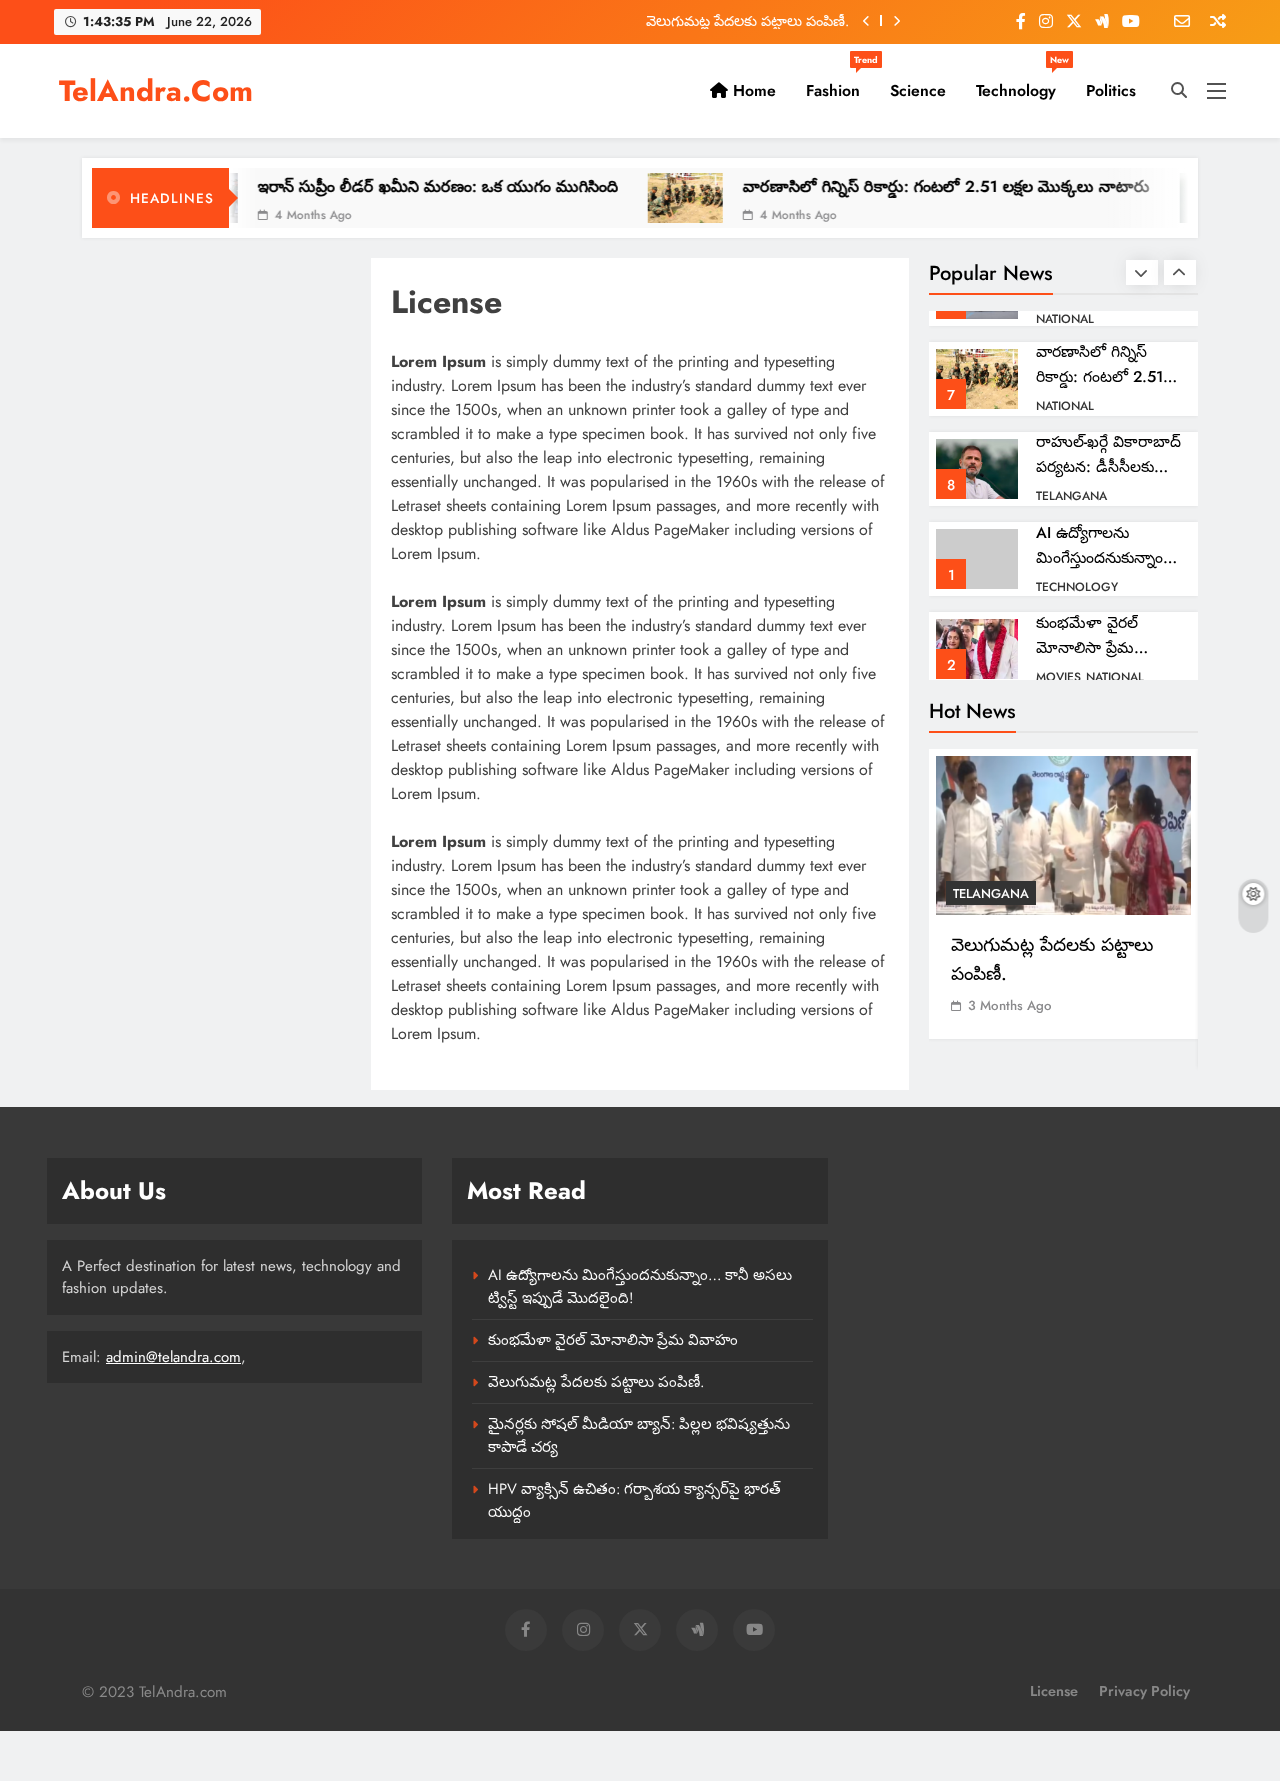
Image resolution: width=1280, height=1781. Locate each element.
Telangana (1071, 496)
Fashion (840, 83)
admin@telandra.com (173, 1357)
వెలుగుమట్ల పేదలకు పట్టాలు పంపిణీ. (747, 17)
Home (752, 90)
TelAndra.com (156, 91)
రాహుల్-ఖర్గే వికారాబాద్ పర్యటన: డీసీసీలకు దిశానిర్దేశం (1108, 466)
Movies (1058, 677)
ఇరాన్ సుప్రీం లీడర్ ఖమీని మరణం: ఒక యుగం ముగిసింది (395, 186)
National (1065, 319)
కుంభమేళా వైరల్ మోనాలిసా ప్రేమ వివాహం (1087, 647)
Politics (1111, 90)
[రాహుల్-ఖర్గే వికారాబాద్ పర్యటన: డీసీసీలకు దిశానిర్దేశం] (1174, 198)
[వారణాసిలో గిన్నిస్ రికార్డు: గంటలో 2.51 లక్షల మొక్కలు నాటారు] (642, 198)
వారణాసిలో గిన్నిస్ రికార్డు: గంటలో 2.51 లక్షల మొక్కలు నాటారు (903, 186)
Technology (1022, 83)
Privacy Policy (1144, 1691)
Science (918, 90)
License (1054, 1691)
